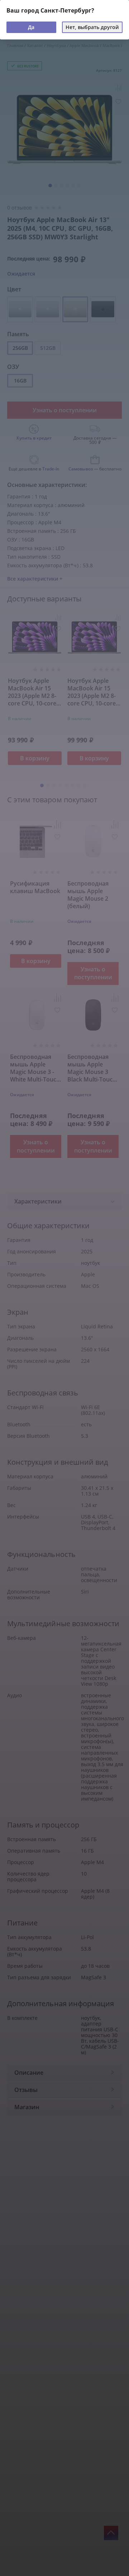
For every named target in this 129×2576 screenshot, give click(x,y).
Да (31, 27)
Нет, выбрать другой (92, 27)
